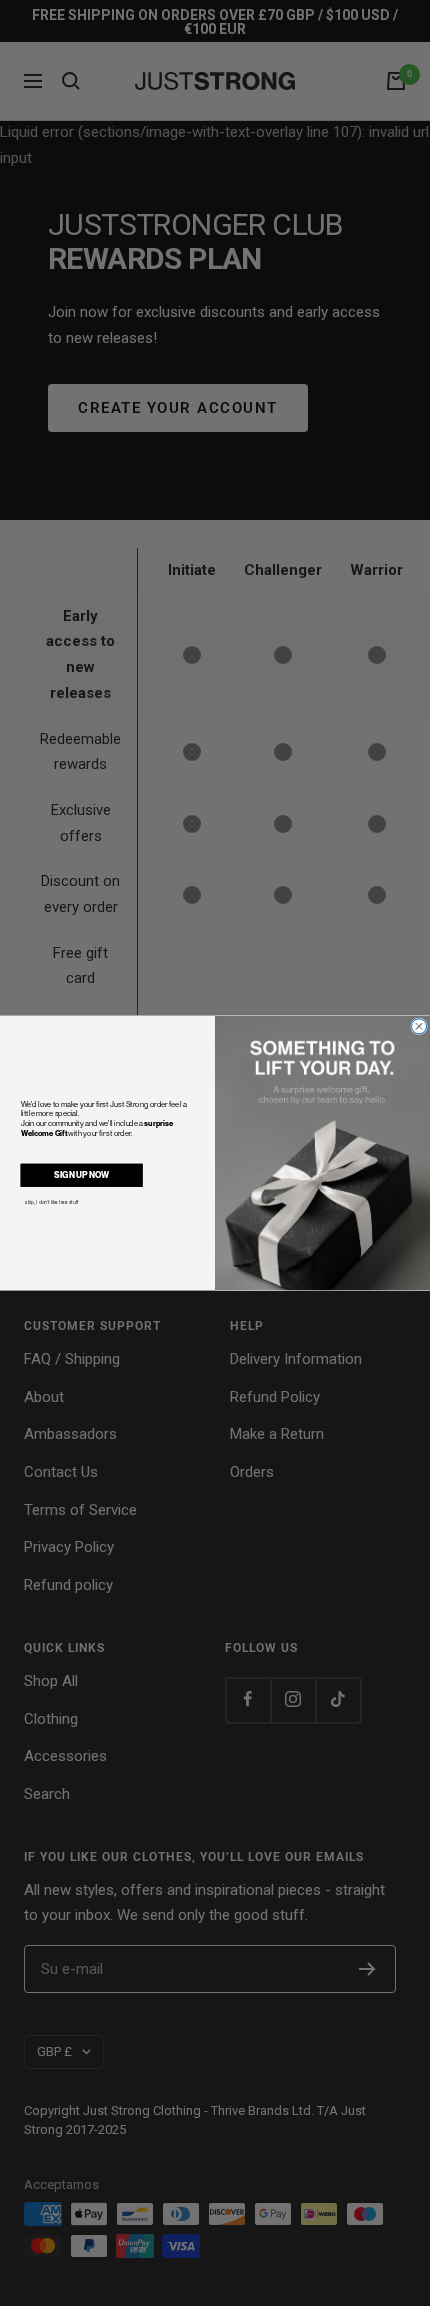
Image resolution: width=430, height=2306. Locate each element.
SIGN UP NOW (81, 1175)
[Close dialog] (419, 1026)
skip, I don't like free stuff (52, 1202)
